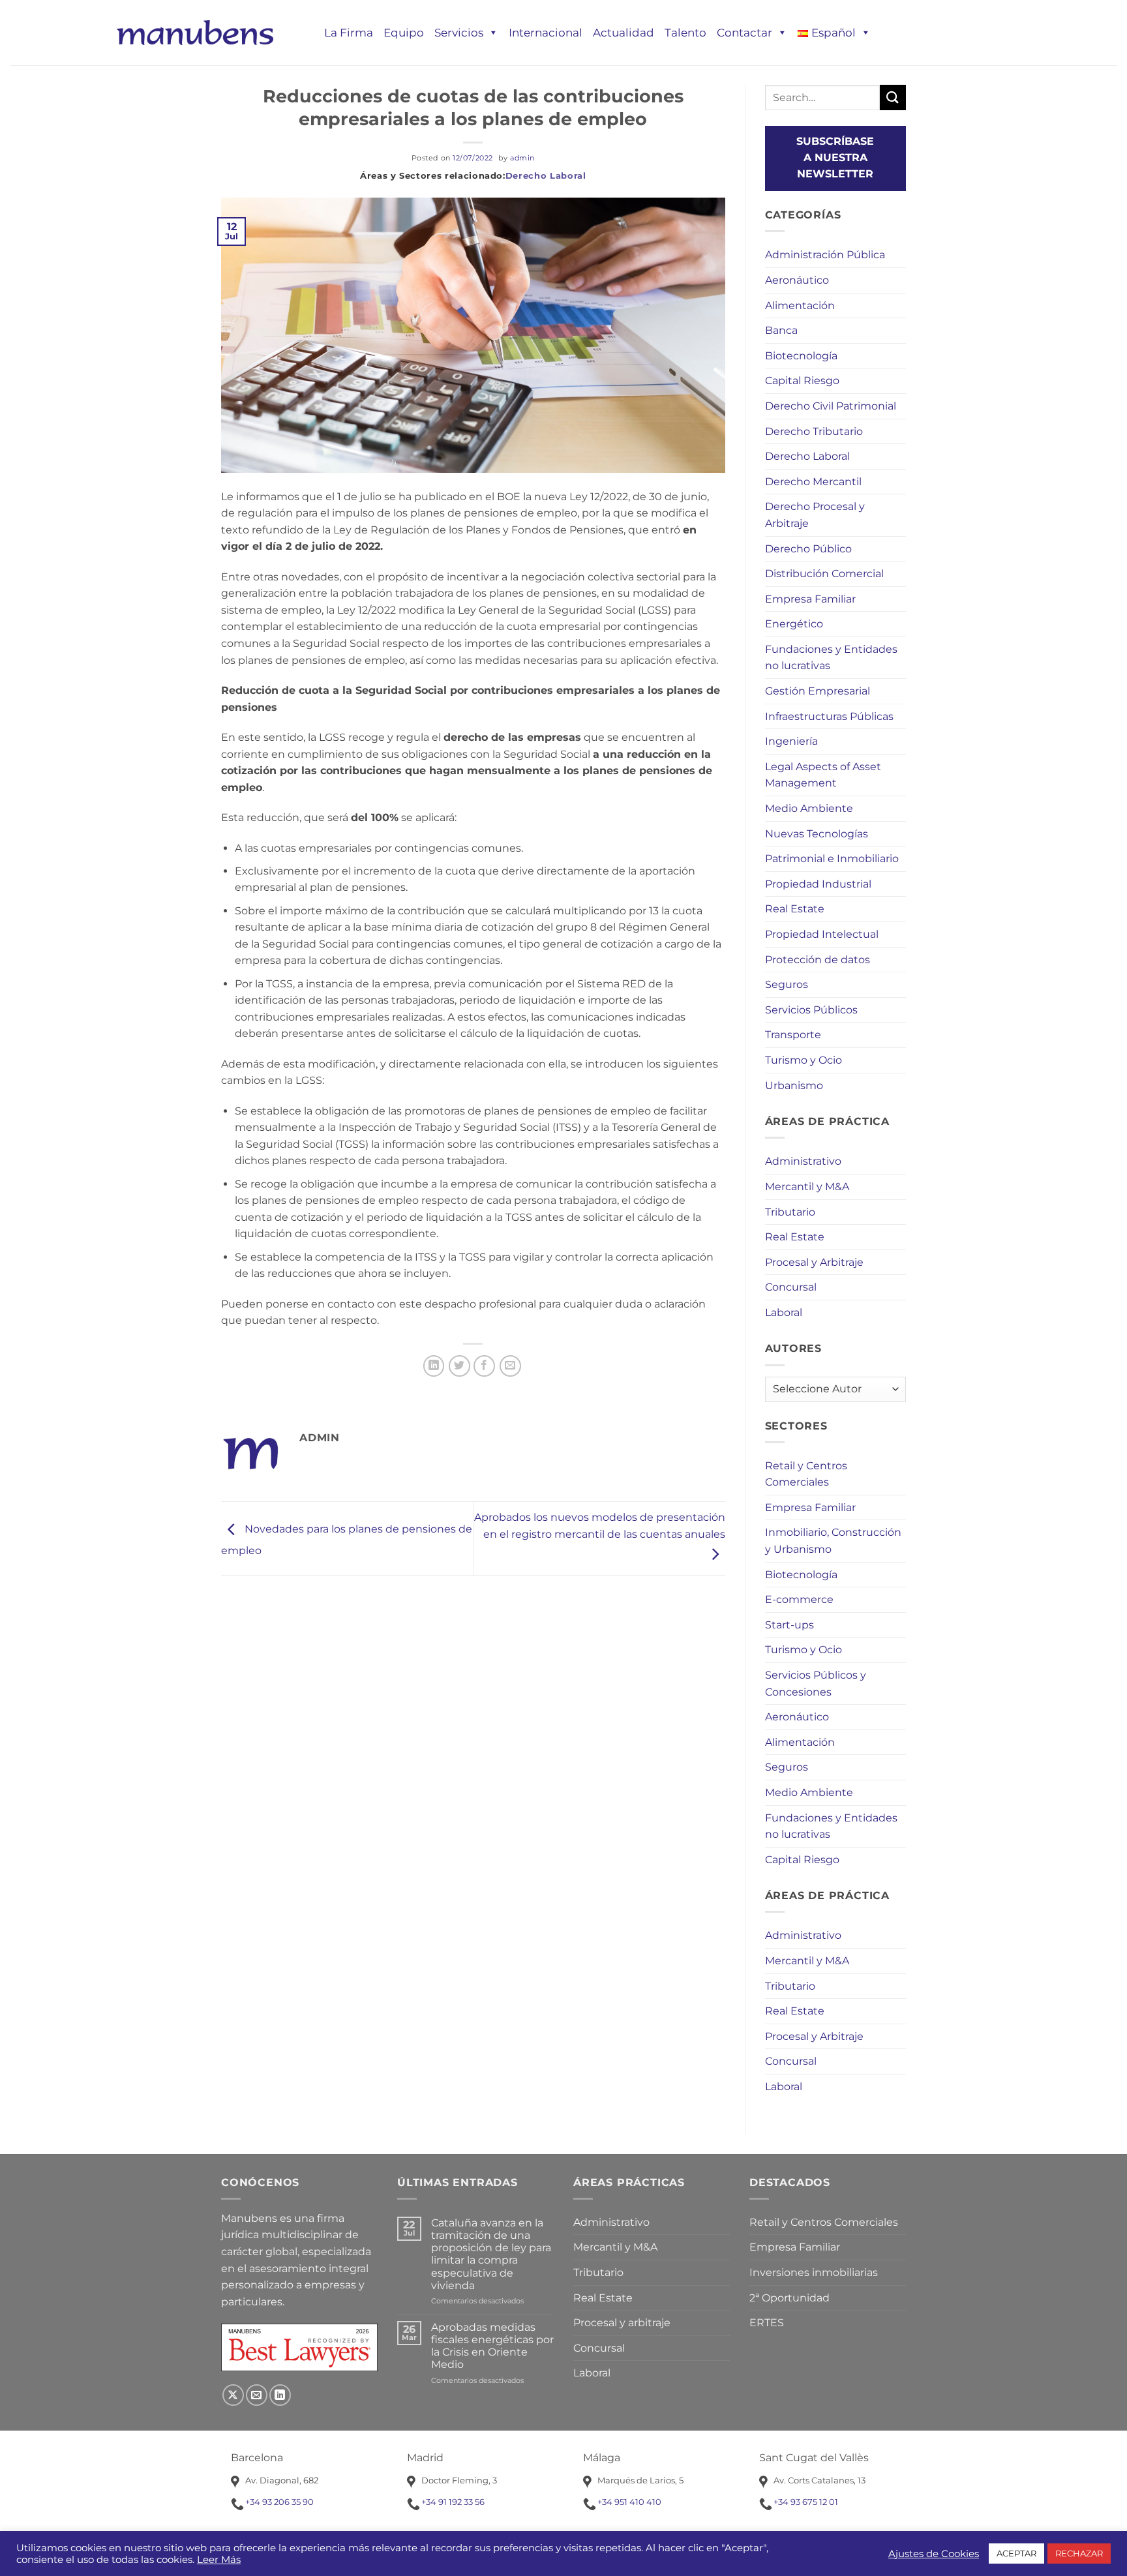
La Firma (349, 33)
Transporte (793, 1035)
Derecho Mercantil (813, 482)
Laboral (784, 1312)
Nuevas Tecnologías (817, 834)
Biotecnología (801, 356)
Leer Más (219, 2560)
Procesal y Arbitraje (814, 1262)
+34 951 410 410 (629, 2502)
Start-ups (789, 1625)
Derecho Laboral (546, 175)
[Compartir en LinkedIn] (434, 1366)
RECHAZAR (1079, 2553)
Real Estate (795, 909)
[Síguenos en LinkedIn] (280, 2395)
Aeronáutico (797, 280)
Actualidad (624, 33)
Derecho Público (808, 549)
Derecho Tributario (814, 431)
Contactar (744, 33)
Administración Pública (825, 255)
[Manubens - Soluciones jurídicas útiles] (195, 32)
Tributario (790, 1212)
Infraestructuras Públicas (829, 716)
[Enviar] (893, 97)
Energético (794, 624)
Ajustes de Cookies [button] (934, 2554)
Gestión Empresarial (818, 691)
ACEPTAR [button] (1016, 2553)
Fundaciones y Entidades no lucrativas (831, 658)
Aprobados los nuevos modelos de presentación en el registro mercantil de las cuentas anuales (600, 1526)
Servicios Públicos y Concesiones (816, 1684)
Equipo (404, 33)
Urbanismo (794, 1086)
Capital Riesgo (802, 381)
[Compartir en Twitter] (459, 1366)
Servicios (459, 33)
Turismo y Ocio (804, 1060)
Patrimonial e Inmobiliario (832, 859)
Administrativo (803, 1161)
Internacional (546, 33)
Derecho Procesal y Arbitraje (815, 515)
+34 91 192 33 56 (453, 2502)
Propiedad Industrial (818, 884)
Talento (685, 33)
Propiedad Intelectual (822, 934)
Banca (781, 330)
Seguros (787, 984)
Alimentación (800, 306)
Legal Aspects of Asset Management (823, 775)
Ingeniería (791, 741)
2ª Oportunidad (789, 2298)
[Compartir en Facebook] (484, 1366)
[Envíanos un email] (257, 2395)
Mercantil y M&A (807, 1187)
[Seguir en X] (233, 2395)
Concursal (791, 1287)
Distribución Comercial (824, 574)
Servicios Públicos (811, 1010)
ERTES (767, 2323)
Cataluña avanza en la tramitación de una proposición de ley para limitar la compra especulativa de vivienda (491, 2254)
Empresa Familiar (810, 599)
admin (522, 158)
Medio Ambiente (809, 808)
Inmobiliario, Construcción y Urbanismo (833, 1541)
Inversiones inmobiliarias (814, 2272)
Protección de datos (818, 960)
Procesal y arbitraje (622, 2323)
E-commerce (799, 1599)
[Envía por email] (510, 1366)
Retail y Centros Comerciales (806, 1474)
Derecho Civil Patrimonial (831, 406)
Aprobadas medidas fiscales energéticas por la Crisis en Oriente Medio (492, 2346)
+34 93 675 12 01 (806, 2502)
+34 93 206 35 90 (279, 2502)
